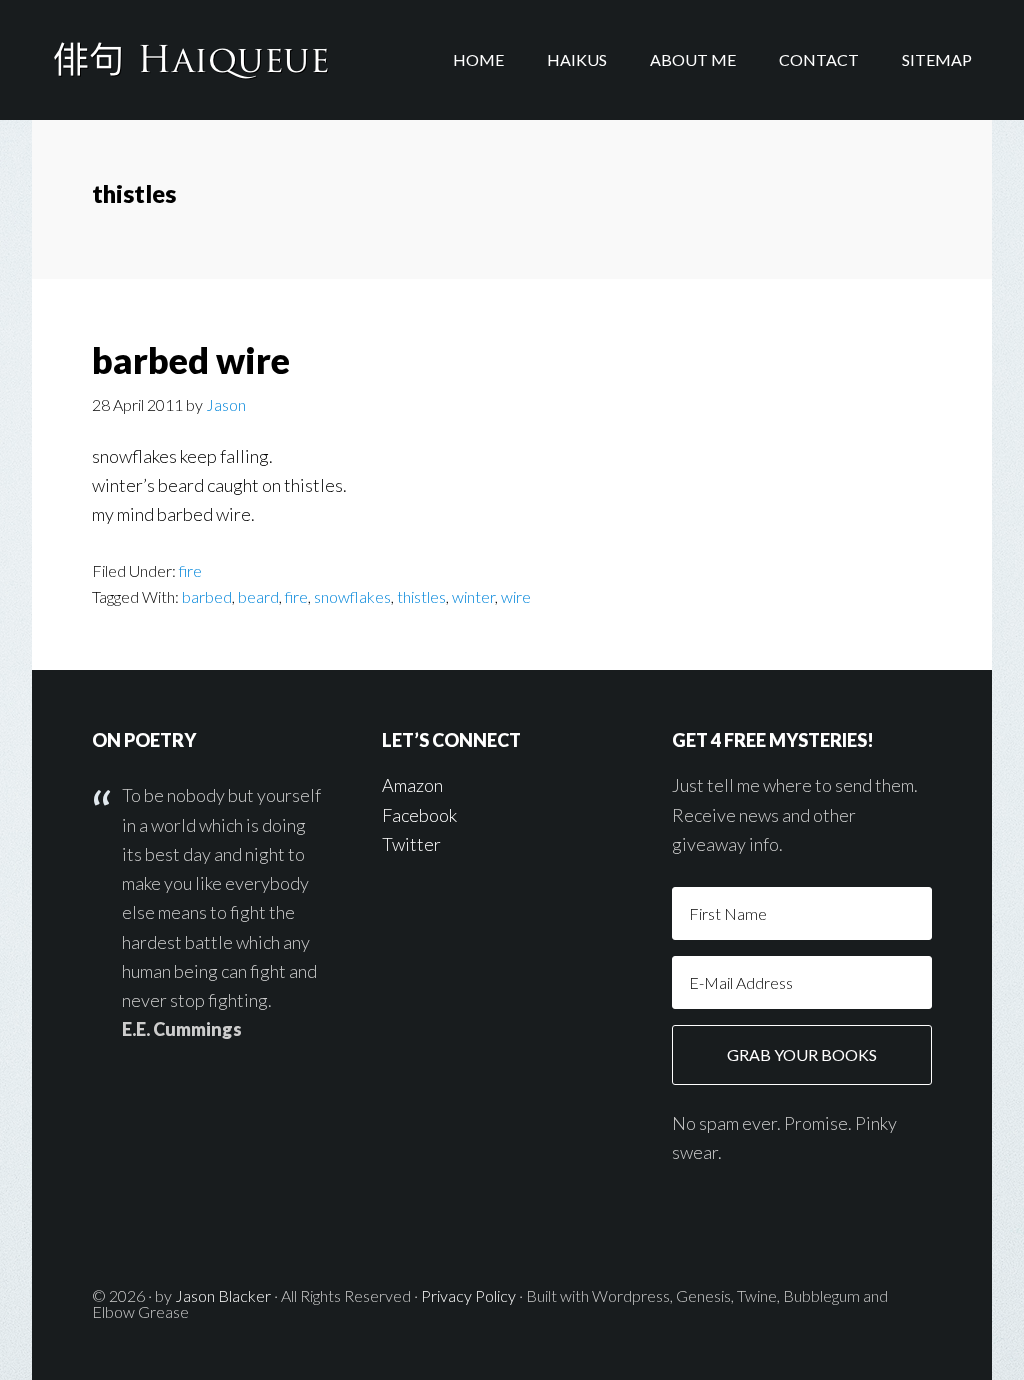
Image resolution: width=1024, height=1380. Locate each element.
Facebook (419, 815)
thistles (421, 596)
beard (258, 596)
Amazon (412, 785)
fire (190, 570)
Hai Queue (192, 60)
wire (516, 596)
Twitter (411, 844)
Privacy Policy (468, 1295)
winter (473, 596)
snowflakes (352, 596)
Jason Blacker (223, 1295)
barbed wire (191, 360)
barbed (207, 596)
